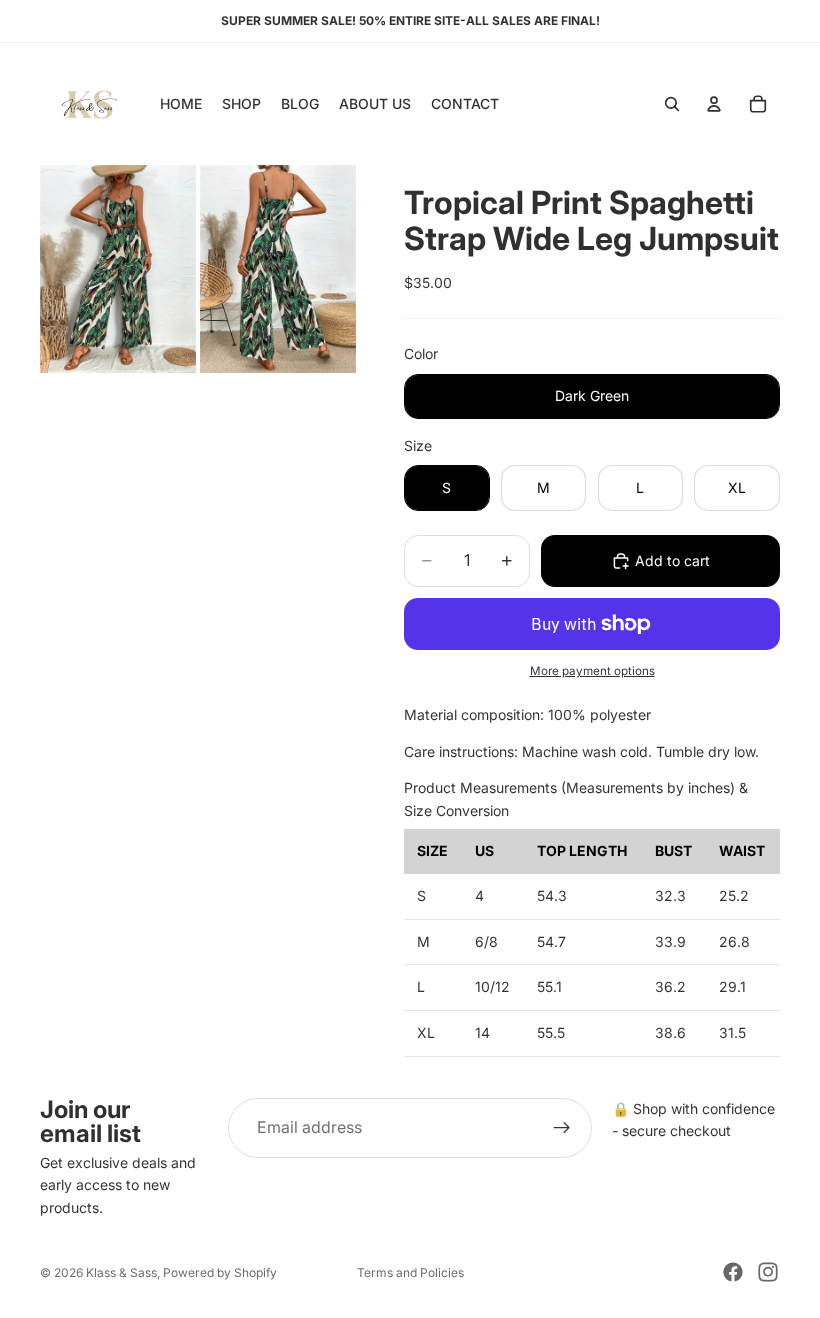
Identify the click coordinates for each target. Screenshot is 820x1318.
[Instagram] (768, 1272)
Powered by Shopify (220, 1272)
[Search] (672, 104)
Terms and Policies (410, 1272)
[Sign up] (562, 1128)
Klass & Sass (121, 1272)
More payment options (592, 671)
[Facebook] (733, 1272)
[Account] (714, 104)
